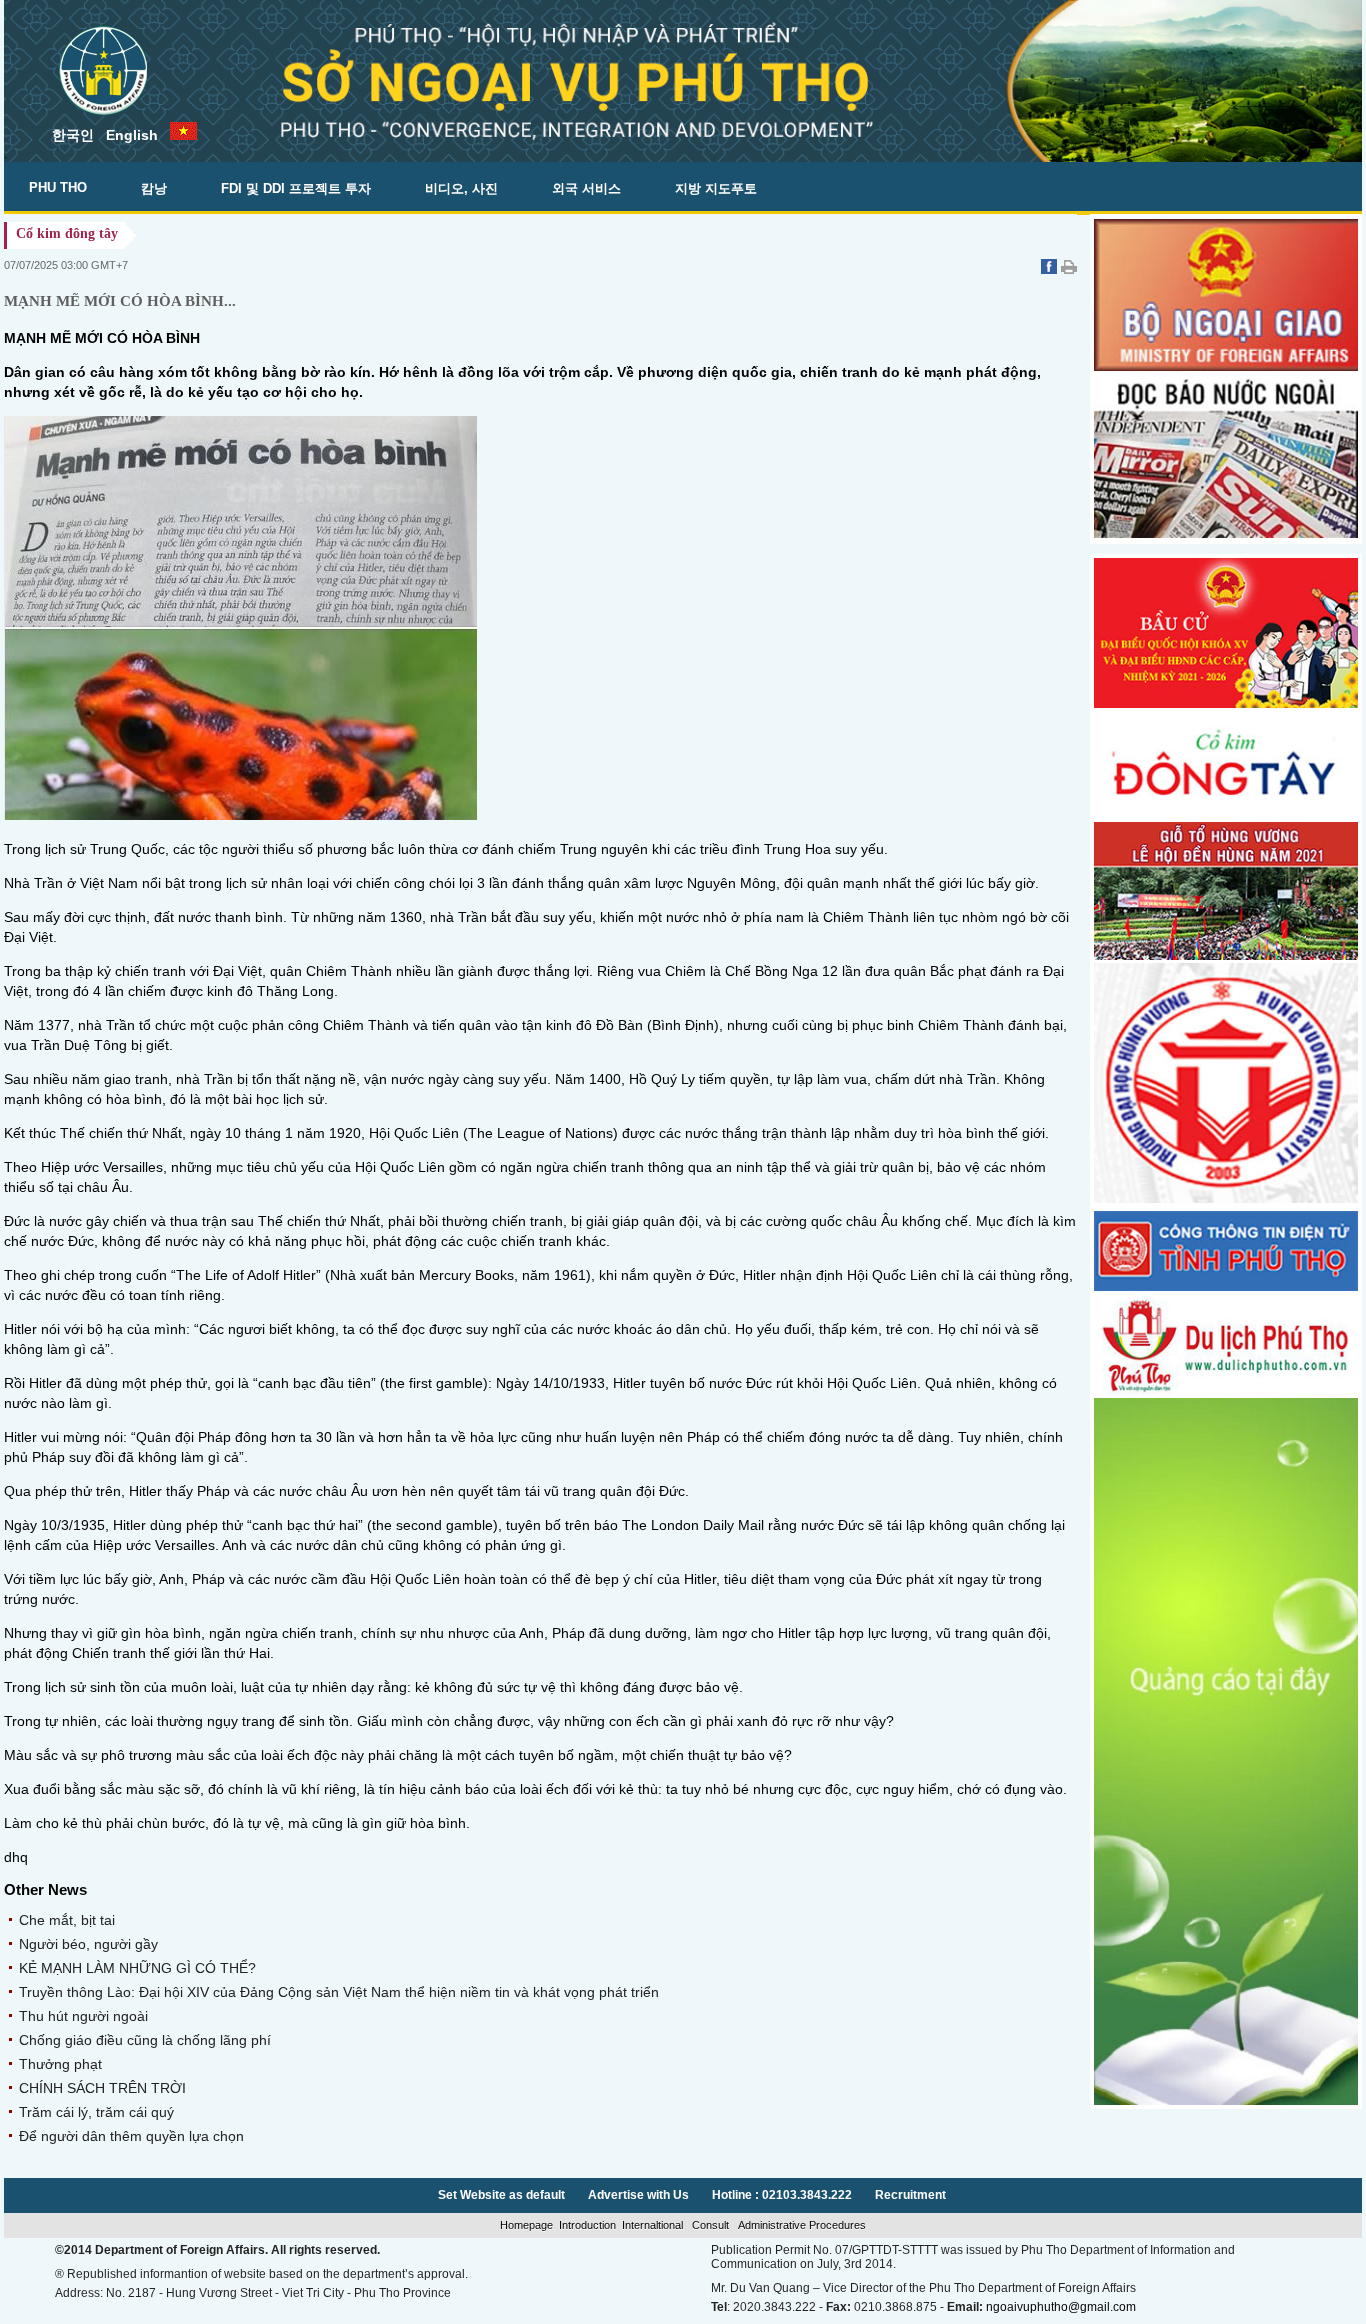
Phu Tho (58, 187)
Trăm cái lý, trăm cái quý (96, 2112)
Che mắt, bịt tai (67, 1920)
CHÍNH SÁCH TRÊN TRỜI (102, 2088)
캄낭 (154, 188)
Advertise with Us (638, 2195)
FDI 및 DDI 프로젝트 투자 (296, 188)
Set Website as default (501, 2195)
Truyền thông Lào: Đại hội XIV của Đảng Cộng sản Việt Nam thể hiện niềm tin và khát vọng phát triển (339, 1992)
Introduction (587, 2225)
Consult (710, 2225)
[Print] (1069, 269)
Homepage (526, 2225)
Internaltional (654, 2225)
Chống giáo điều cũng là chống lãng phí (145, 2040)
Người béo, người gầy (88, 1944)
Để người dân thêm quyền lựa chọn (131, 2136)
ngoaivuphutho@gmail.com (1061, 2307)
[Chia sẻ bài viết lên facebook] (1051, 269)
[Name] (1226, 814)
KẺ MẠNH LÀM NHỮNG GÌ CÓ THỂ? (137, 1968)
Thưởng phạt (60, 2064)
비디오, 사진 (461, 188)
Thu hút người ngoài (83, 2016)
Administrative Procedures (800, 2225)
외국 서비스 (586, 188)
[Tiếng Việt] (183, 132)
